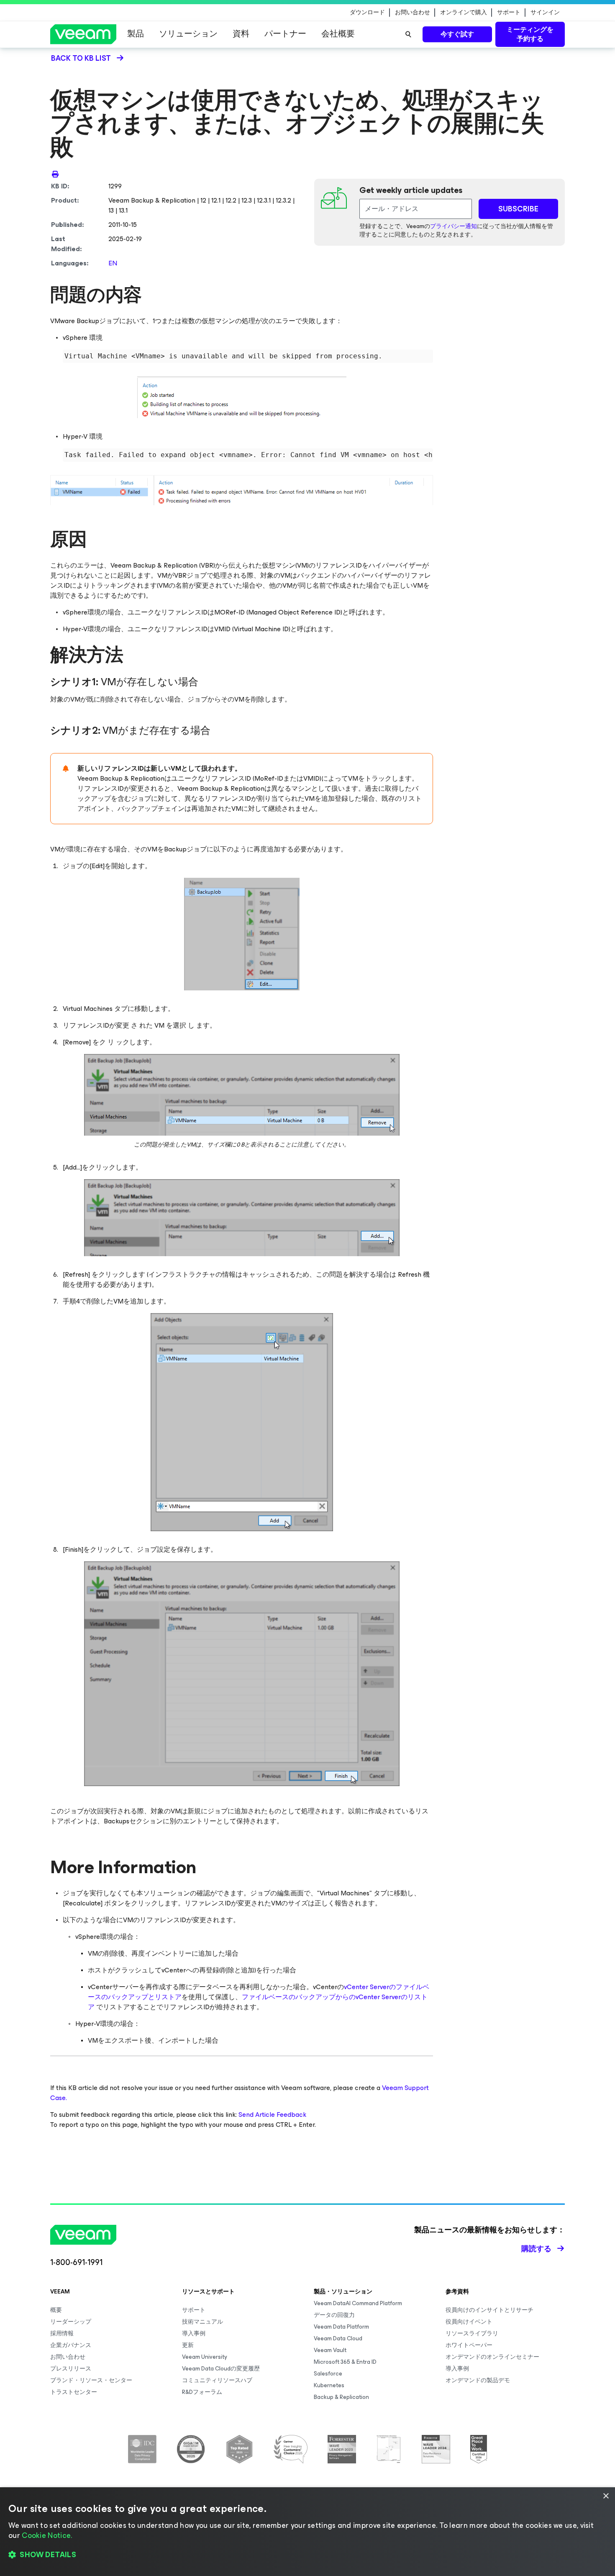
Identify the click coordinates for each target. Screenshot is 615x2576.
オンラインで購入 (464, 13)
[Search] (408, 34)
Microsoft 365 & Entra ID (345, 2362)
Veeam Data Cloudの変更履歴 (221, 2369)
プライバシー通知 (454, 226)
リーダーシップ (71, 2322)
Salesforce (328, 2374)
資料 (241, 34)
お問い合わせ (413, 13)
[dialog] (307, 2532)
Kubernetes (329, 2385)
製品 (136, 34)
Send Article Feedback (272, 2115)
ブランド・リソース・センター (91, 2380)
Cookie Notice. (47, 2535)
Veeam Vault (330, 2350)
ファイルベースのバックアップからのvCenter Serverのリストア (258, 2002)
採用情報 (62, 2333)
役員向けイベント (469, 2322)
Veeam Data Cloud (338, 2338)
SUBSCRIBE (518, 209)
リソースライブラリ (472, 2333)
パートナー (285, 34)
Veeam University (205, 2357)
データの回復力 (334, 2315)
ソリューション (188, 34)
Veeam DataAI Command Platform (358, 2303)
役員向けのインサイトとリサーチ (489, 2310)
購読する (536, 2249)
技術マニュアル (202, 2322)
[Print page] (55, 174)
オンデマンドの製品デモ (478, 2380)
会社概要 (338, 34)
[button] (307, 2555)
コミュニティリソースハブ (217, 2380)
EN (113, 263)
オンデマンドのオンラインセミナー (492, 2357)
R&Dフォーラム (202, 2392)
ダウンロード (367, 13)
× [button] (606, 2496)
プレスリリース (71, 2369)
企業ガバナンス (71, 2345)
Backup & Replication (341, 2397)
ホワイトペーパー (469, 2345)
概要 (56, 2310)
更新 (188, 2345)
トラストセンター (74, 2392)
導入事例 (194, 2333)
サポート (509, 13)
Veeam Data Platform (341, 2327)
